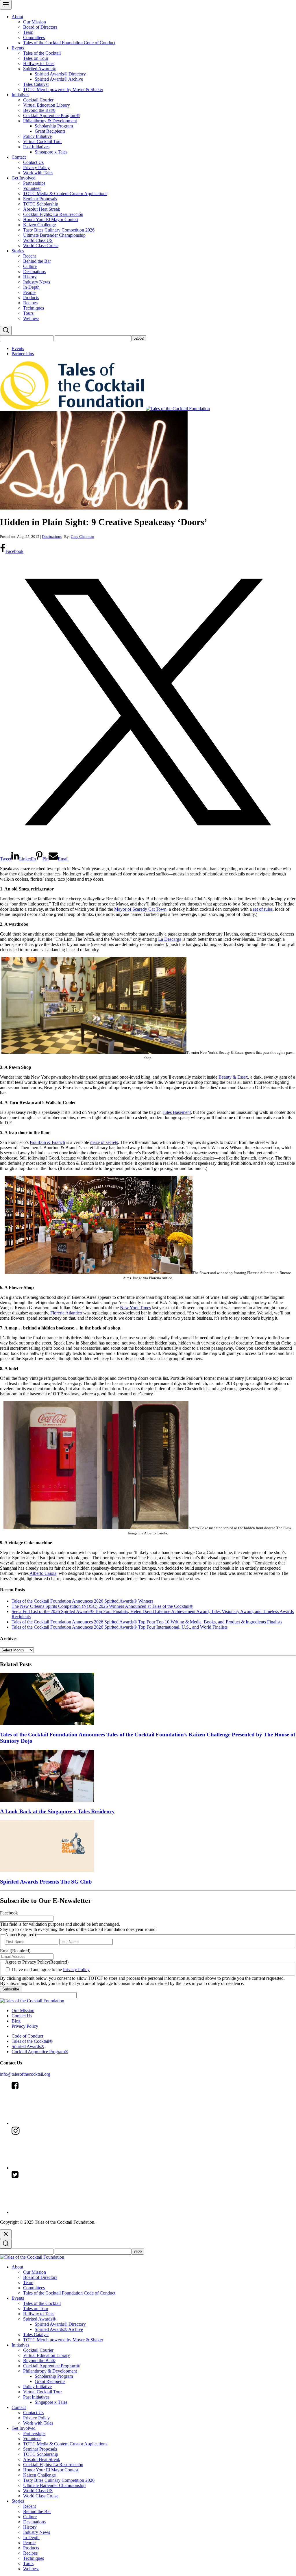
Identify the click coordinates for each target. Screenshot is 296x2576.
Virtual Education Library (47, 105)
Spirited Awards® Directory (60, 74)
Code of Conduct (27, 2036)
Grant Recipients (50, 131)
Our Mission (35, 22)
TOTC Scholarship (41, 204)
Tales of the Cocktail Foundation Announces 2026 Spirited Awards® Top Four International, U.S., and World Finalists (120, 1627)
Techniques (34, 308)
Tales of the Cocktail (42, 53)
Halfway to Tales (39, 63)
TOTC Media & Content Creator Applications (65, 193)
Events (18, 48)
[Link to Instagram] (55, 2168)
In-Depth (31, 287)
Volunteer (32, 188)
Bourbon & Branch (47, 1142)
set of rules (263, 909)
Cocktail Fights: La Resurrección (53, 214)
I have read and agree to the (51, 1969)
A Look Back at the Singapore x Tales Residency (57, 1811)
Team (28, 32)
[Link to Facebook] (55, 2123)
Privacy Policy (36, 167)
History (30, 277)
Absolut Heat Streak (42, 209)
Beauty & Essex (233, 1077)
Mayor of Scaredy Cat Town (140, 909)
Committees (34, 37)
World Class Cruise (41, 246)
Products (31, 298)
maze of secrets (104, 1142)
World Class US (38, 240)
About (17, 17)
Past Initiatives (36, 147)
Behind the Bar (37, 261)
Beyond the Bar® (39, 110)
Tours (28, 313)
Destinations (34, 272)
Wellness (31, 318)
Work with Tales (38, 173)
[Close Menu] (6, 2234)
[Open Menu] (6, 5)
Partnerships (34, 183)
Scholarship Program (54, 126)
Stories (18, 251)
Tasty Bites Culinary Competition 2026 (59, 230)
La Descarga (170, 939)
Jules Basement (177, 1112)
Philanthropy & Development (50, 121)
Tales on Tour (36, 58)
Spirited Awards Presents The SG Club (46, 1882)
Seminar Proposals (40, 199)
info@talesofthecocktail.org (25, 2074)
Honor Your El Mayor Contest (51, 220)
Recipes (30, 303)
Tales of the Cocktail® (32, 2041)
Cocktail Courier (38, 100)
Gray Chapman (83, 537)
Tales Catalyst (36, 84)
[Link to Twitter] (55, 2212)
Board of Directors (40, 27)
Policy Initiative (37, 136)
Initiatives (20, 95)
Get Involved (24, 178)
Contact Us (33, 162)
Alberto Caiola (43, 1573)
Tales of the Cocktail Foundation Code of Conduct (69, 43)
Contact (19, 157)
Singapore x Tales (51, 152)
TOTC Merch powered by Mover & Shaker (63, 89)
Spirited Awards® (39, 69)
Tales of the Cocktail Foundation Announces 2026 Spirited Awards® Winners (82, 1601)
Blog (16, 2021)
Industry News (37, 282)
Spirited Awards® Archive (59, 79)
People (29, 292)
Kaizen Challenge (39, 225)
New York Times (135, 1308)
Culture (30, 266)
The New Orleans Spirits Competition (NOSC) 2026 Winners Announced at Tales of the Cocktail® (102, 1606)
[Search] (6, 330)
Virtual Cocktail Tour (42, 141)
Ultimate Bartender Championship (54, 235)
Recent (29, 256)
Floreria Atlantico (66, 1313)
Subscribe (11, 1989)
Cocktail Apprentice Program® (51, 115)
